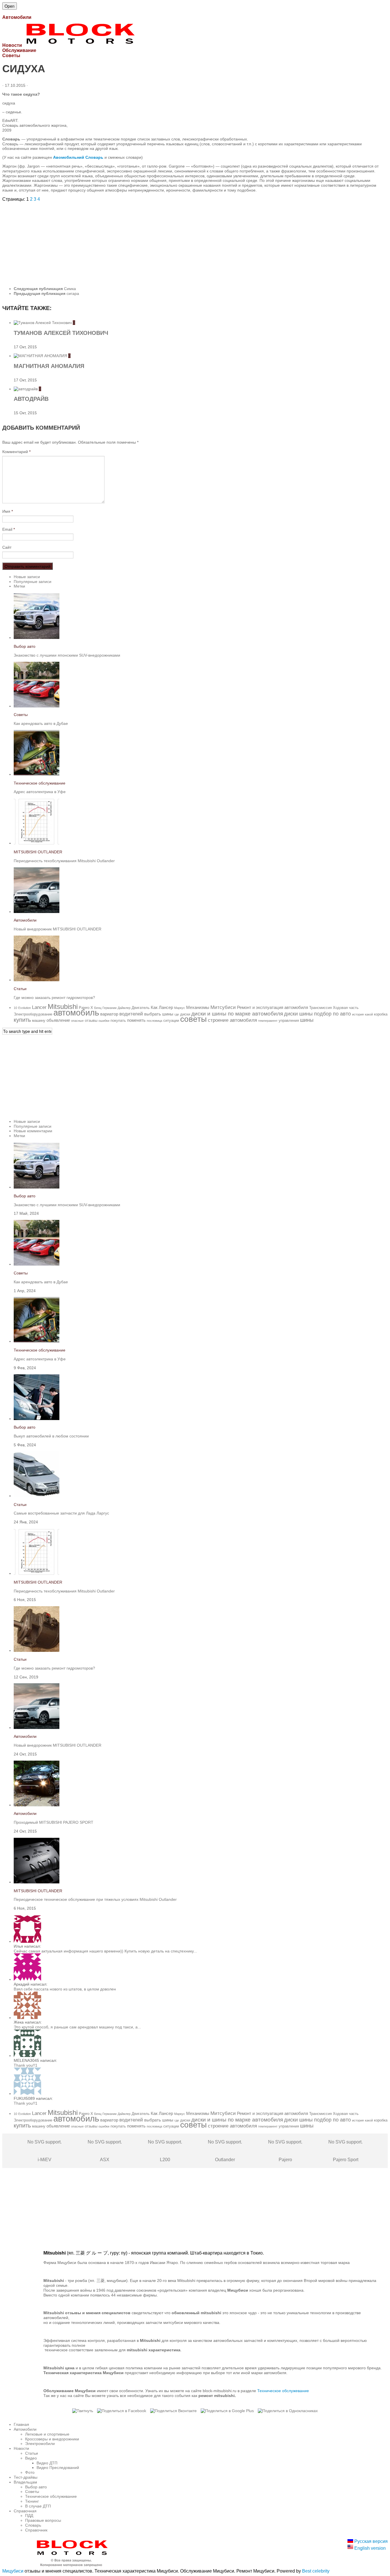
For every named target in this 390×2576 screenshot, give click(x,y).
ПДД (29, 2515)
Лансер (166, 1007)
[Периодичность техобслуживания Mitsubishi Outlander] (37, 843)
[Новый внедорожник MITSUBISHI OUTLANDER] (37, 912)
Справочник (36, 2530)
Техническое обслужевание (283, 2391)
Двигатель (141, 1008)
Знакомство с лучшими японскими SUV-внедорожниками (67, 655)
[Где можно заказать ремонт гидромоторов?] (37, 980)
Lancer (39, 1007)
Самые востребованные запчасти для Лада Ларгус (61, 1513)
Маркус (180, 1008)
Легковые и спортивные (47, 2434)
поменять (136, 1020)
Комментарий (16, 452)
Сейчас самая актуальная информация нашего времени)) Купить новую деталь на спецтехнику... (105, 1951)
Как (154, 1007)
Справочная (25, 2511)
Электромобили (40, 2444)
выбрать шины (159, 1014)
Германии (109, 1008)
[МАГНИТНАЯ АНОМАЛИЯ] (41, 356)
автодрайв (31, 399)
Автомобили (25, 920)
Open (10, 6)
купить (22, 1020)
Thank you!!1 (26, 2065)
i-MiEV (45, 2151)
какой (369, 1014)
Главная (21, 2424)
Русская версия (370, 2541)
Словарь (33, 2525)
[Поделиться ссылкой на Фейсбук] (122, 2411)
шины (307, 1020)
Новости (21, 2448)
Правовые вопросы (43, 2520)
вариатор (109, 1014)
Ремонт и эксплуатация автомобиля (273, 1007)
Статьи (20, 989)
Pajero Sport (345, 2151)
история (358, 1014)
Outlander (225, 2151)
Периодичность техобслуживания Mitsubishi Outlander (64, 861)
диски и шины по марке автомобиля (237, 1014)
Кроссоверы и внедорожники (52, 2439)
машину (39, 1020)
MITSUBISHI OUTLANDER (38, 852)
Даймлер (124, 1008)
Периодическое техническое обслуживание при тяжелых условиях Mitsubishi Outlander (95, 1899)
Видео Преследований (58, 2468)
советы (193, 1019)
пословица (154, 1021)
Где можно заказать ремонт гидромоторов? (54, 998)
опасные (77, 1021)
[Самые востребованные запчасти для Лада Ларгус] (37, 1496)
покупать (118, 1020)
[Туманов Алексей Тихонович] (43, 323)
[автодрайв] (26, 389)
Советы (21, 715)
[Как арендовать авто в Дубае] (37, 706)
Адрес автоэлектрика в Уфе (40, 792)
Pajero (285, 2151)
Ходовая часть (346, 1008)
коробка (381, 1014)
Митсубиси (223, 1007)
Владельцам (25, 2482)
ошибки (104, 1021)
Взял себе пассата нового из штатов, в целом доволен (65, 1989)
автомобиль (76, 1012)
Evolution (25, 1008)
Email (9, 529)
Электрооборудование (33, 1014)
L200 (165, 2151)
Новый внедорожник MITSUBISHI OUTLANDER (58, 929)
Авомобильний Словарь (78, 157)
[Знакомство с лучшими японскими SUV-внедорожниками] (37, 638)
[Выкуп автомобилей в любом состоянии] (37, 1419)
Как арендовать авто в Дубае (41, 723)
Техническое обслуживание (40, 783)
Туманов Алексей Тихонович (61, 333)
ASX (105, 2151)
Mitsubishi (63, 1007)
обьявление (58, 1020)
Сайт (7, 547)
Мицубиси (13, 2571)
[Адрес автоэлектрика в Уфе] (37, 774)
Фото (30, 2472)
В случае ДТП (38, 2506)
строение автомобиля (232, 1020)
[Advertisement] (174, 242)
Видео (31, 2458)
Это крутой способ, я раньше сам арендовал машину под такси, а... (77, 2027)
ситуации (171, 1020)
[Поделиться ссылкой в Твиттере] (83, 2411)
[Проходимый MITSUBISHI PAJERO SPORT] (37, 1805)
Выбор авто (25, 646)
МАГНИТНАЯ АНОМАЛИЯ (49, 366)
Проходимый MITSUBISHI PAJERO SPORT (54, 1822)
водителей (131, 1014)
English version (369, 2548)
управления (289, 1020)
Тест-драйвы (26, 2477)
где (177, 1014)
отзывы (91, 1020)
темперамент (268, 1021)
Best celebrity (316, 2571)
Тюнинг (32, 2501)
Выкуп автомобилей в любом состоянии (51, 1436)
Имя (8, 511)
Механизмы (198, 1007)
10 (15, 1008)
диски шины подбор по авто (317, 1014)
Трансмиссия (320, 1008)
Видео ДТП (47, 2463)
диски (185, 1014)
